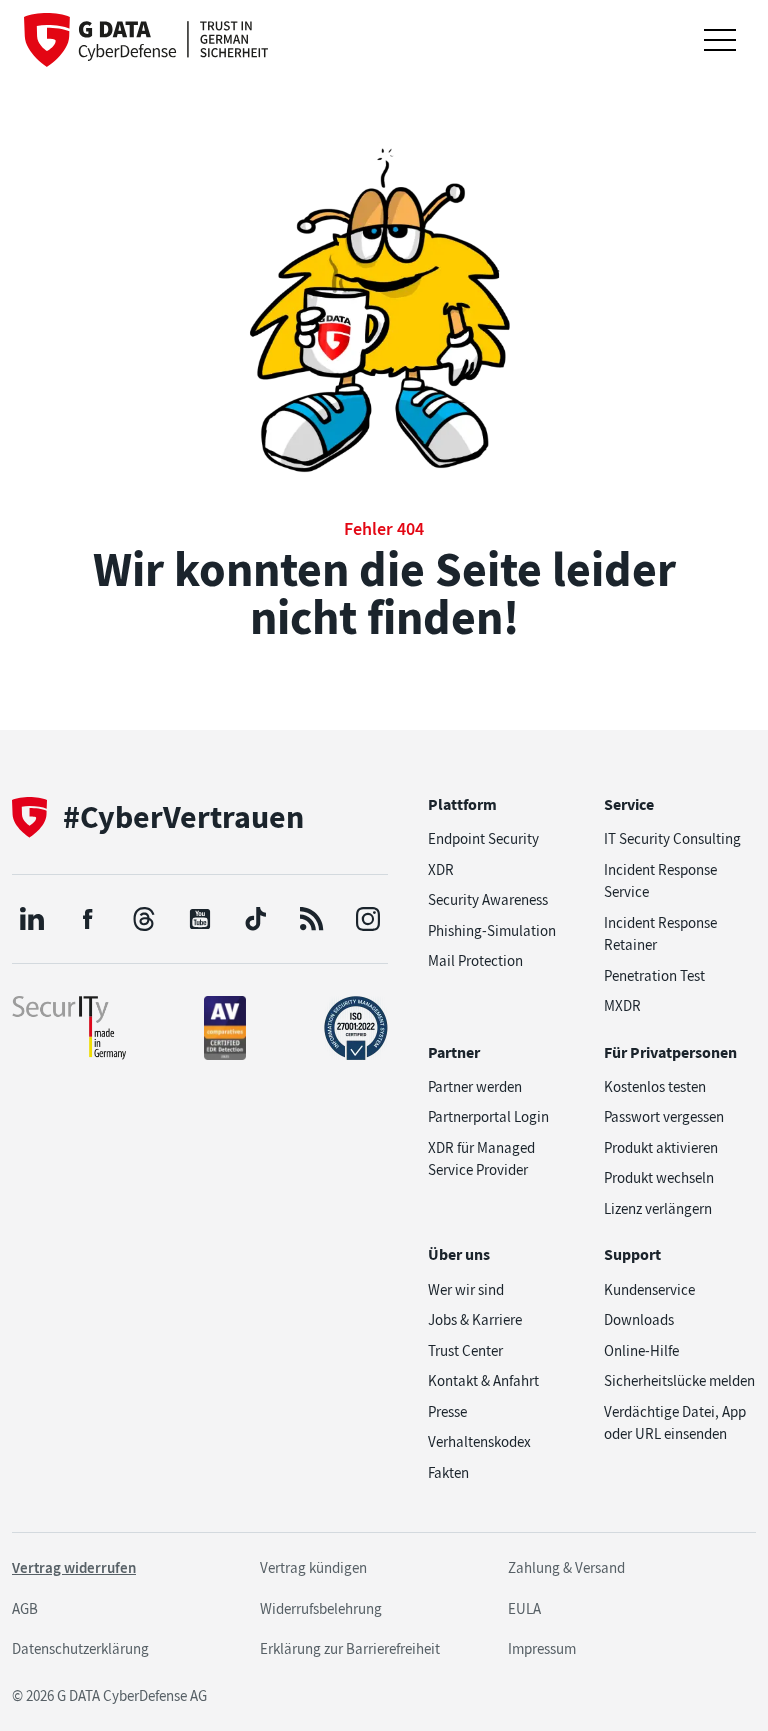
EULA (524, 1609)
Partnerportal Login (488, 1117)
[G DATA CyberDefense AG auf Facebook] (88, 919)
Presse (447, 1412)
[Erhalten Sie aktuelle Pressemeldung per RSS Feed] (312, 919)
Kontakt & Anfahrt (483, 1381)
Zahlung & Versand (566, 1568)
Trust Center (465, 1351)
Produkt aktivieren (661, 1148)
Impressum (542, 1649)
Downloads (639, 1320)
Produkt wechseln (659, 1178)
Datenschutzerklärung (80, 1649)
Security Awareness (488, 900)
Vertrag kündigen (313, 1568)
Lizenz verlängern (658, 1209)
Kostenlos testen (655, 1087)
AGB (25, 1609)
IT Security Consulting (672, 839)
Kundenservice (649, 1290)
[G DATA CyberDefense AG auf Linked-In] (32, 919)
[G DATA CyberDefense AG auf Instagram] (368, 919)
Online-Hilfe (641, 1351)
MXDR (622, 1006)
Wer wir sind (466, 1290)
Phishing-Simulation (492, 931)
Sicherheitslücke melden (679, 1381)
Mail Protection (475, 961)
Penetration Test (654, 976)
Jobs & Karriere (475, 1320)
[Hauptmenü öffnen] (720, 40)
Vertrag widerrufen (74, 1568)
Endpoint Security (483, 839)
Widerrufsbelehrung (321, 1609)
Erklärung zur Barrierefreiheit (350, 1649)
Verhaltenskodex (479, 1442)
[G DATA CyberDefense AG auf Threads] (144, 919)
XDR (441, 870)
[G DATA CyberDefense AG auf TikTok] (256, 919)
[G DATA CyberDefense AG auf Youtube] (200, 919)
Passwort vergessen (664, 1117)
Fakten (448, 1473)
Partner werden (475, 1087)
